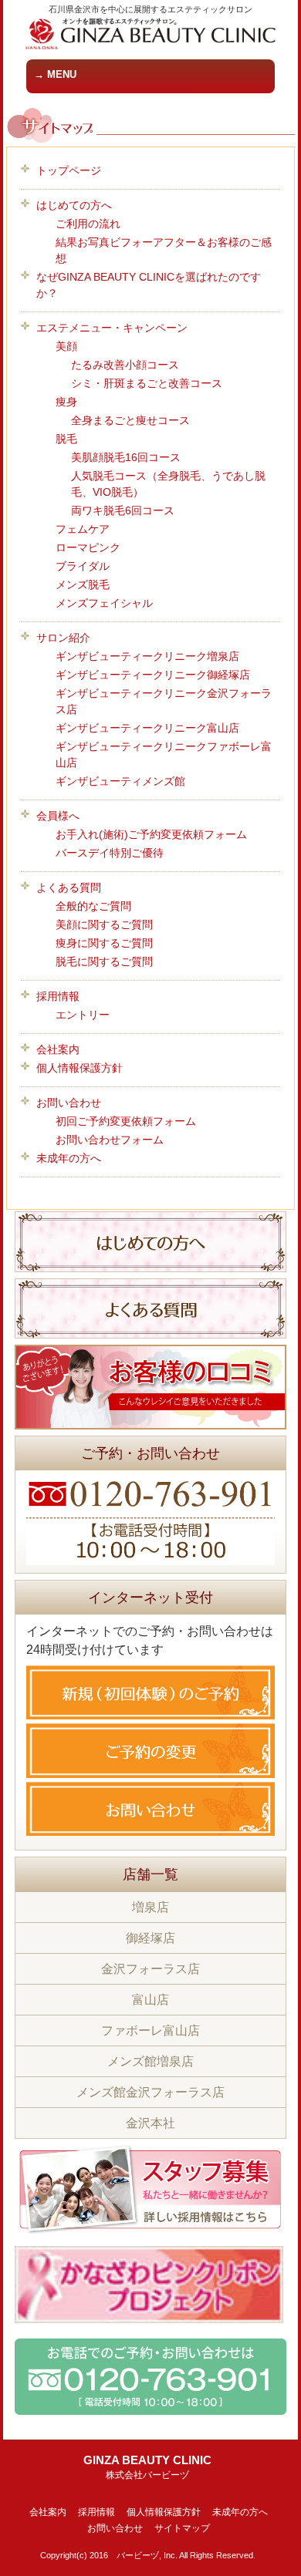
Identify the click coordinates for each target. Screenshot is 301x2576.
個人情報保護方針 (79, 1068)
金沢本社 (150, 2123)
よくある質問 (69, 887)
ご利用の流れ (88, 224)
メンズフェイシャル (104, 603)
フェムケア (83, 529)
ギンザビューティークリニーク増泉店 (147, 656)
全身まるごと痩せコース (130, 420)
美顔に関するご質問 (104, 924)
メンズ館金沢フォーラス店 (150, 2092)
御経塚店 (150, 1938)
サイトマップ (182, 2528)
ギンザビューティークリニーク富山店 (147, 728)
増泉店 (150, 1907)
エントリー (83, 1015)
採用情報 (58, 996)
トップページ (69, 170)
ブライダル (83, 566)
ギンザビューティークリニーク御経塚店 (153, 675)
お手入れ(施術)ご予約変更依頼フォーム (151, 834)
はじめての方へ (74, 205)
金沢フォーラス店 (150, 1969)
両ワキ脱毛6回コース (123, 510)
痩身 (66, 402)
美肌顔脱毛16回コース (126, 457)
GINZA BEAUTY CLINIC (147, 2467)
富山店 (150, 2000)
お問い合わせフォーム (110, 1140)
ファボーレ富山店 (150, 2030)
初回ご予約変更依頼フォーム (126, 1121)
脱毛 (66, 439)
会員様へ (58, 816)
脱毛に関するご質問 (104, 961)
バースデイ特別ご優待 (110, 853)
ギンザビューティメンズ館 (120, 781)
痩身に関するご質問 (104, 943)
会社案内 (58, 1049)
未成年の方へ (69, 1158)
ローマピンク (88, 547)
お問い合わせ (69, 1103)
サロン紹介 (63, 638)
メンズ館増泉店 (150, 2061)
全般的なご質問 (93, 906)
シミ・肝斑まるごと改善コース (147, 383)
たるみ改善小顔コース (125, 365)
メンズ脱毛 (83, 584)
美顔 (66, 346)
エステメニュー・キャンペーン (112, 328)
